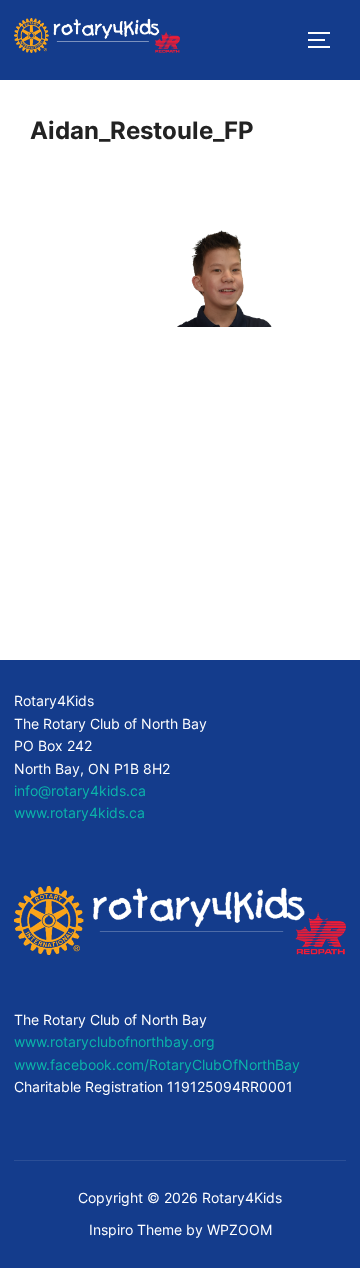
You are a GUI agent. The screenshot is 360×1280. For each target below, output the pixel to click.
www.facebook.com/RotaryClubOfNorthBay (157, 1064)
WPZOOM (239, 1229)
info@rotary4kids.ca (80, 790)
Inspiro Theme (135, 1229)
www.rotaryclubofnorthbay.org (114, 1041)
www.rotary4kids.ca (79, 812)
